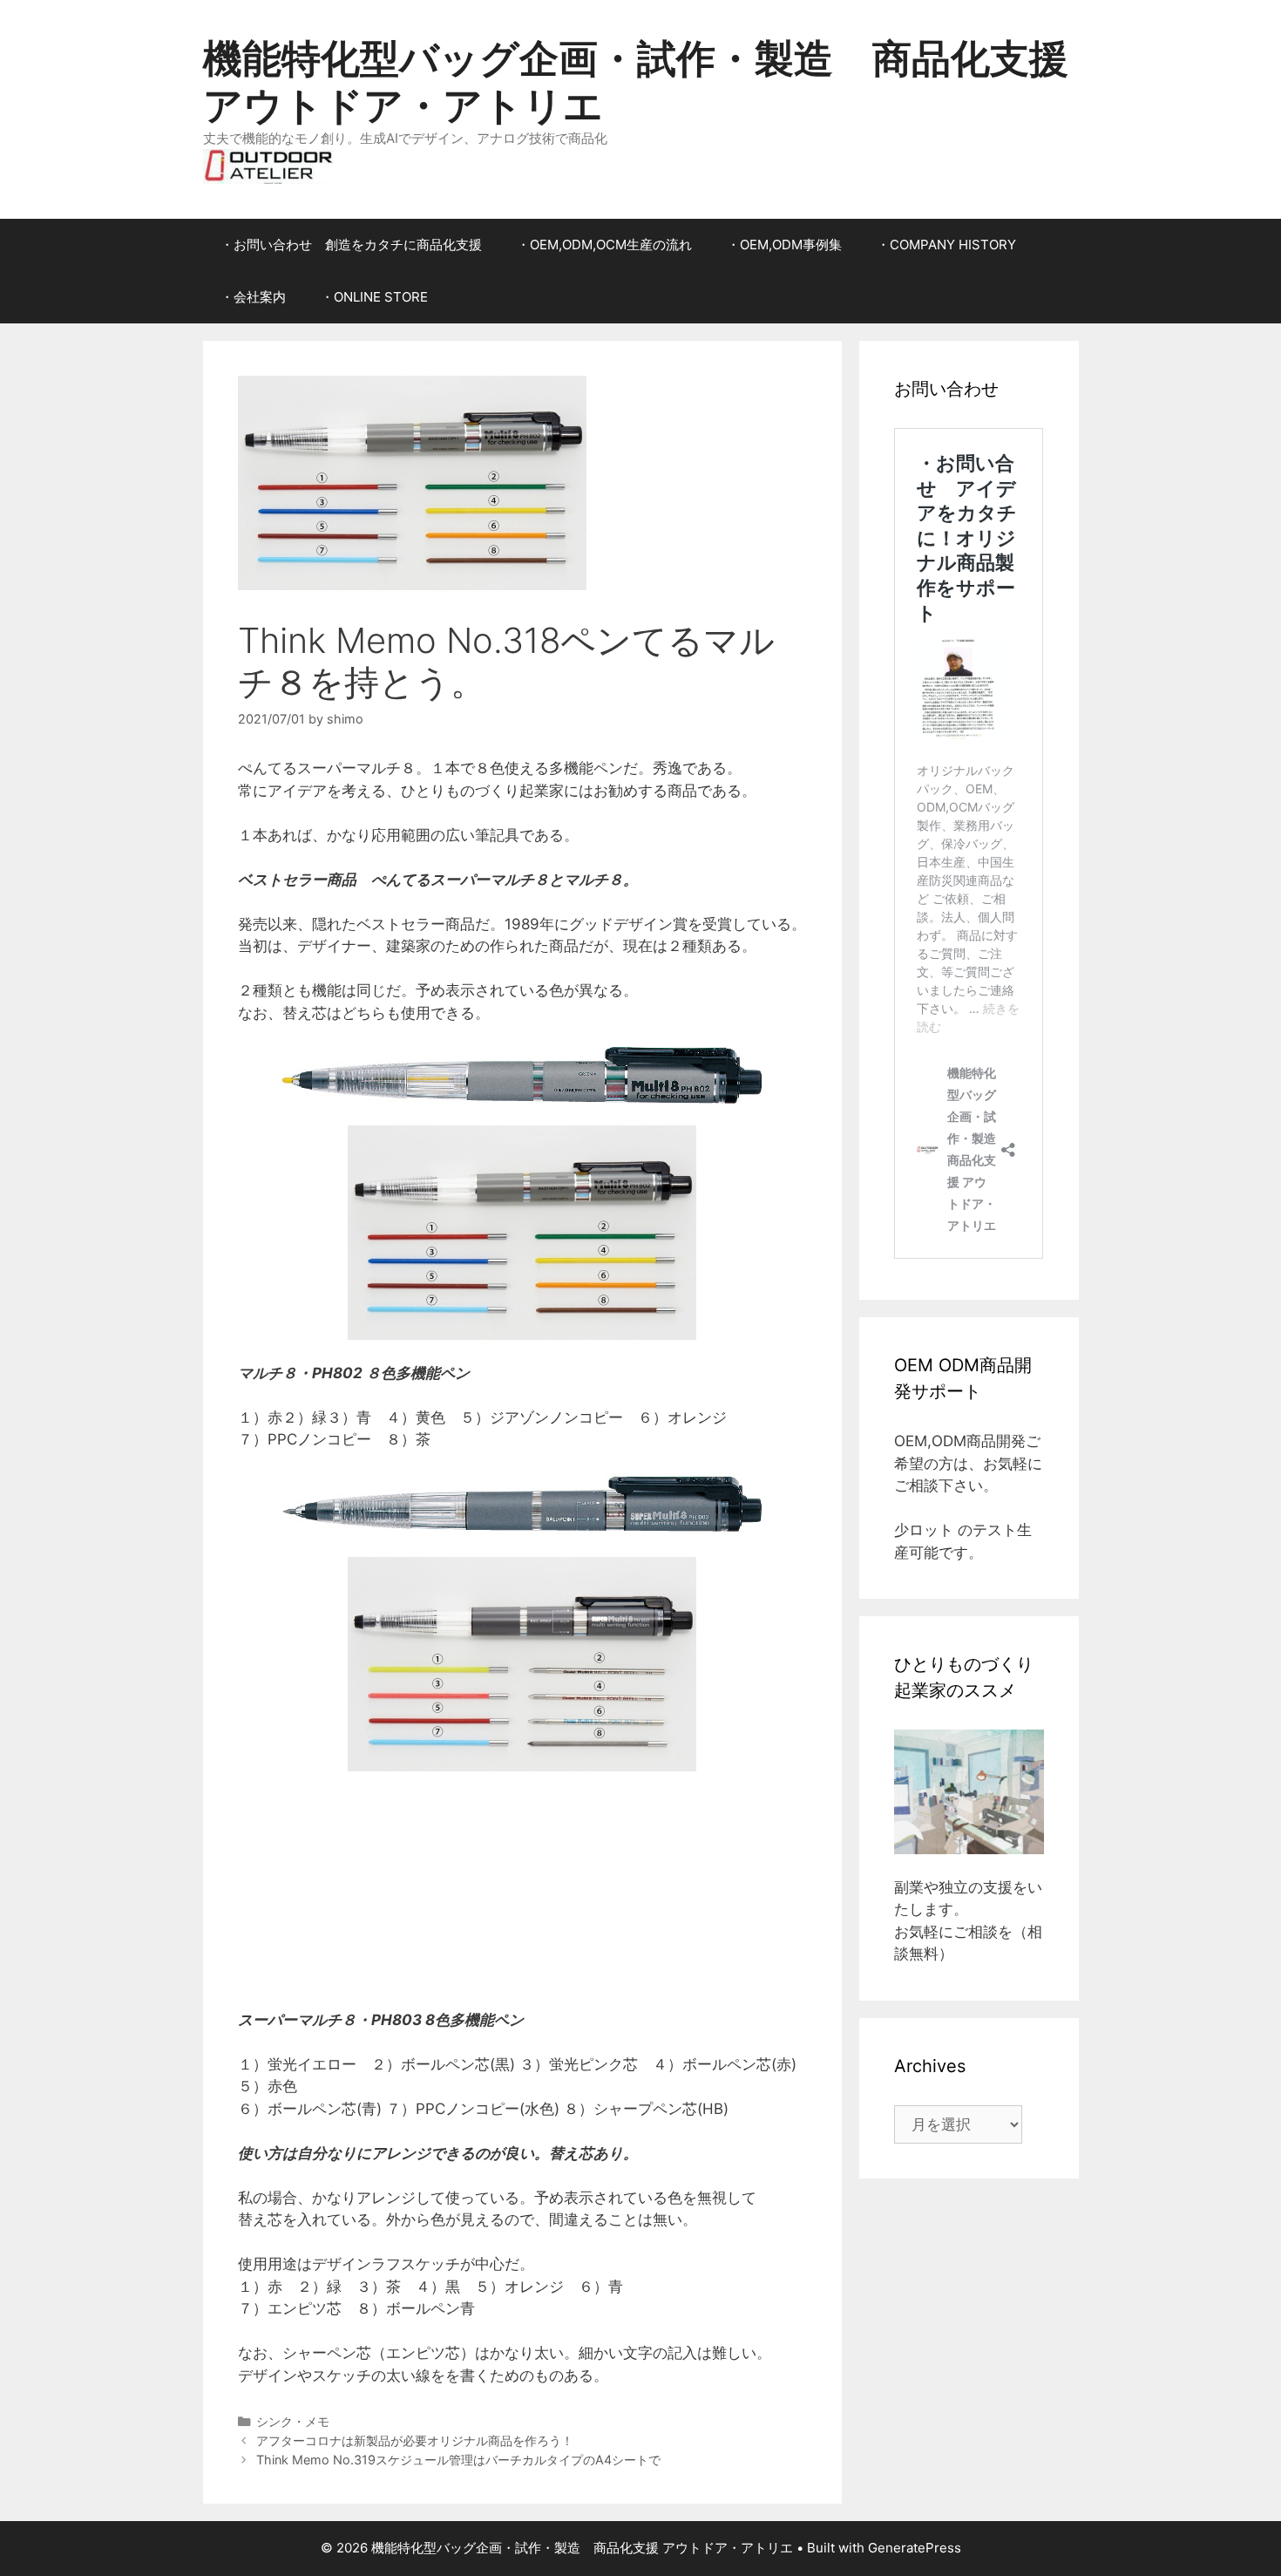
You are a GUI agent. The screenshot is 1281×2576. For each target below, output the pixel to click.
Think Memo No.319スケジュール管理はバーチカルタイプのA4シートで (458, 2460)
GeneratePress (915, 2548)
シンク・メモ (293, 2421)
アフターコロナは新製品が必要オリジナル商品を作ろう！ (415, 2440)
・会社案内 (253, 297)
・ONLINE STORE (374, 297)
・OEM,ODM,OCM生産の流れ (604, 245)
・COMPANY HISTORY (946, 245)
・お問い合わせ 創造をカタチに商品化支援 (351, 245)
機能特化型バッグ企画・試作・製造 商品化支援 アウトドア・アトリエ (636, 82)
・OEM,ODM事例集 (784, 245)
